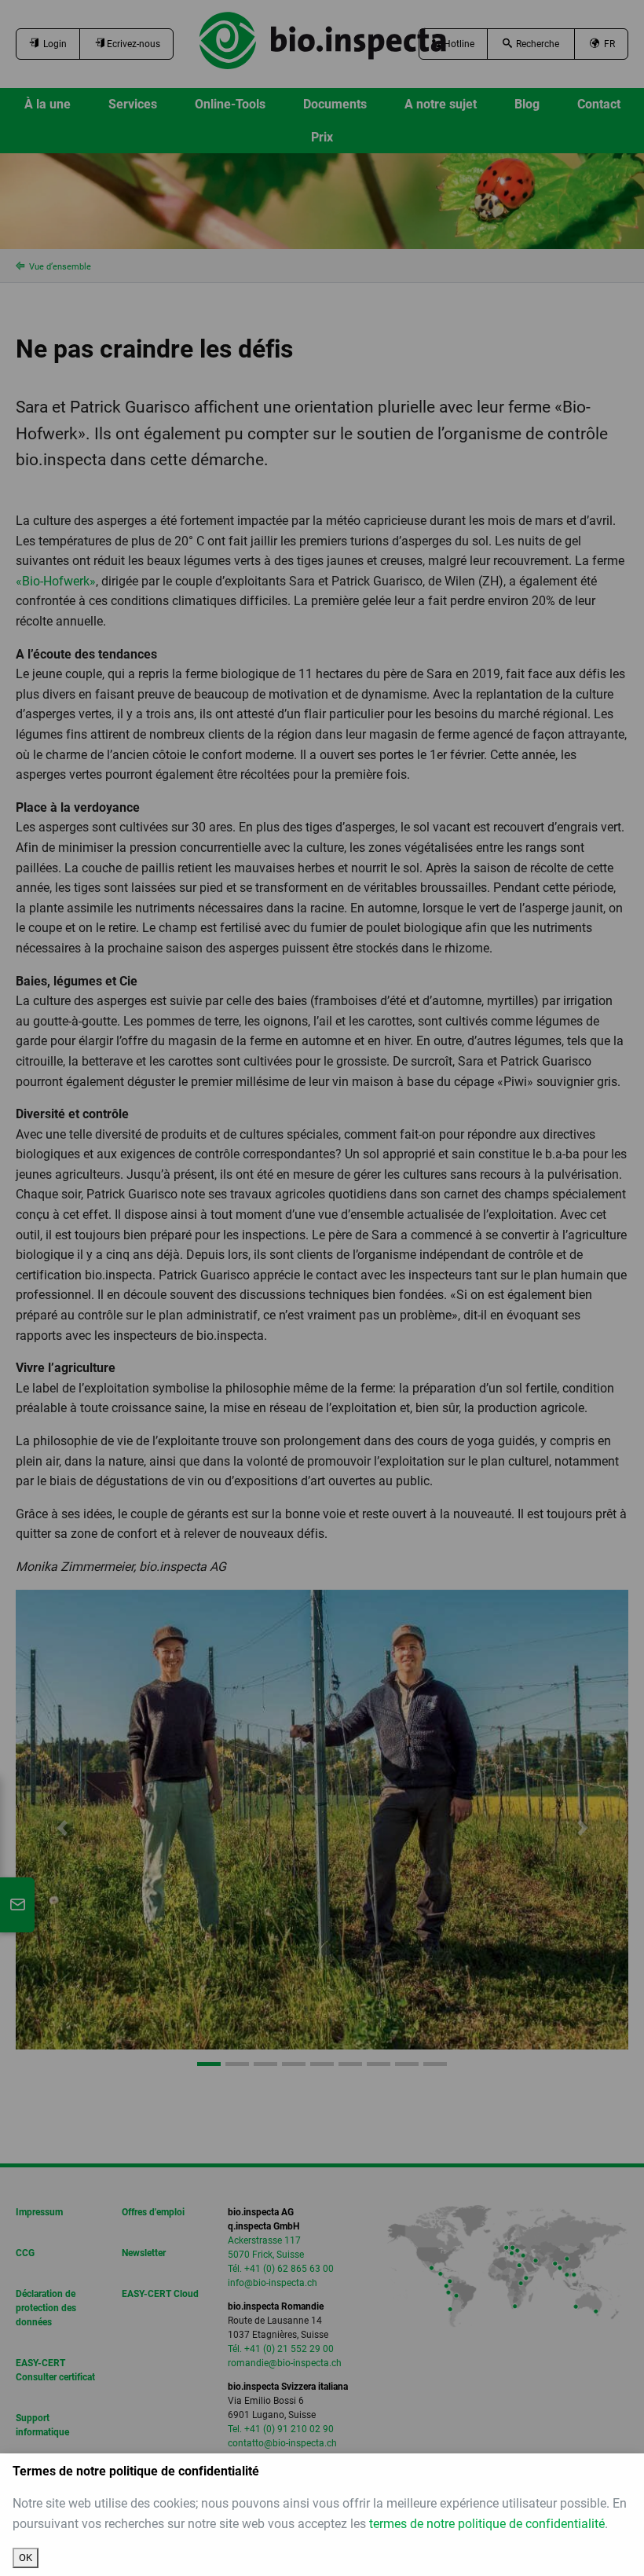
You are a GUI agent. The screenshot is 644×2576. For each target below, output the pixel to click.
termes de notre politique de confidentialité (487, 2524)
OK (26, 2558)
